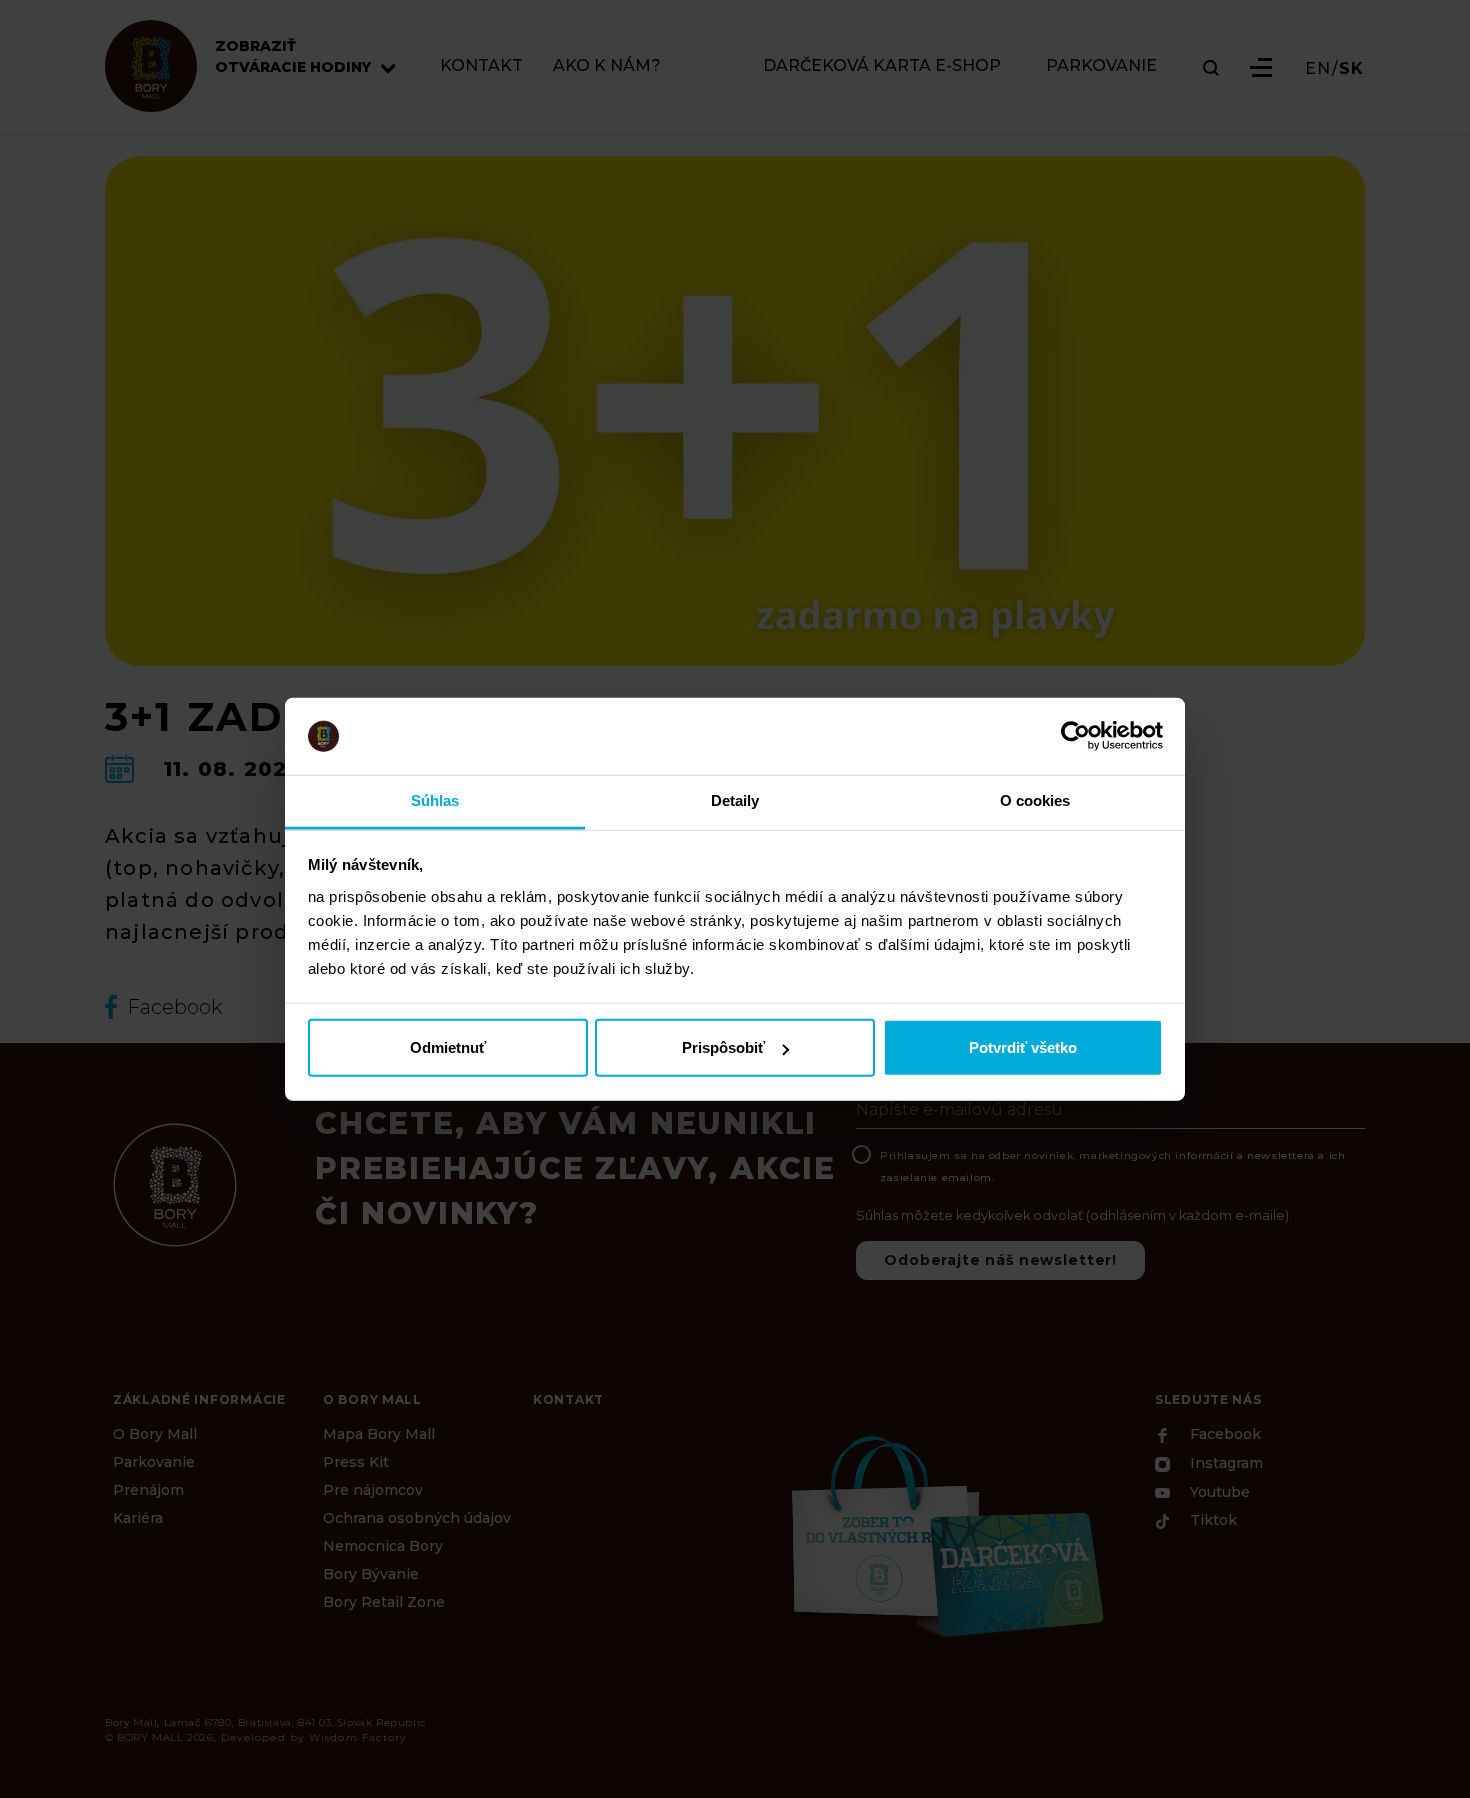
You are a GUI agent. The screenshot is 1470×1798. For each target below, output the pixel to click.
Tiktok (1211, 1521)
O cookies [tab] (1035, 800)
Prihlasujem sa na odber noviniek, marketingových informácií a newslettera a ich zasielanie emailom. (1112, 1166)
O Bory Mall (155, 1434)
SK (1351, 69)
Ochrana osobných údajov (417, 1518)
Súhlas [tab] (435, 800)
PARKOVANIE (1101, 66)
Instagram (1224, 1464)
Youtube (1218, 1492)
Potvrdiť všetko (1023, 1047)
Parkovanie (154, 1462)
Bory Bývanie (371, 1574)
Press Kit (356, 1462)
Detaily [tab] (735, 800)
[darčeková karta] (945, 1534)
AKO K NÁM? (607, 66)
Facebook (1223, 1435)
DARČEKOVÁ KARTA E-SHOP (882, 66)
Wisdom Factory (358, 1737)
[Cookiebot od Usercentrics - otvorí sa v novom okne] (1075, 736)
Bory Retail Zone (384, 1602)
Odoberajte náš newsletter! (1000, 1260)
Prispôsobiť (723, 1047)
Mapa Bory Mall (379, 1434)
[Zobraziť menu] (1261, 67)
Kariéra (138, 1518)
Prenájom (148, 1490)
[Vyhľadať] (1211, 68)
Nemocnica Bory (383, 1546)
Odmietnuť (448, 1047)
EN (1318, 69)
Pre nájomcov (373, 1490)
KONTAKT (481, 66)
